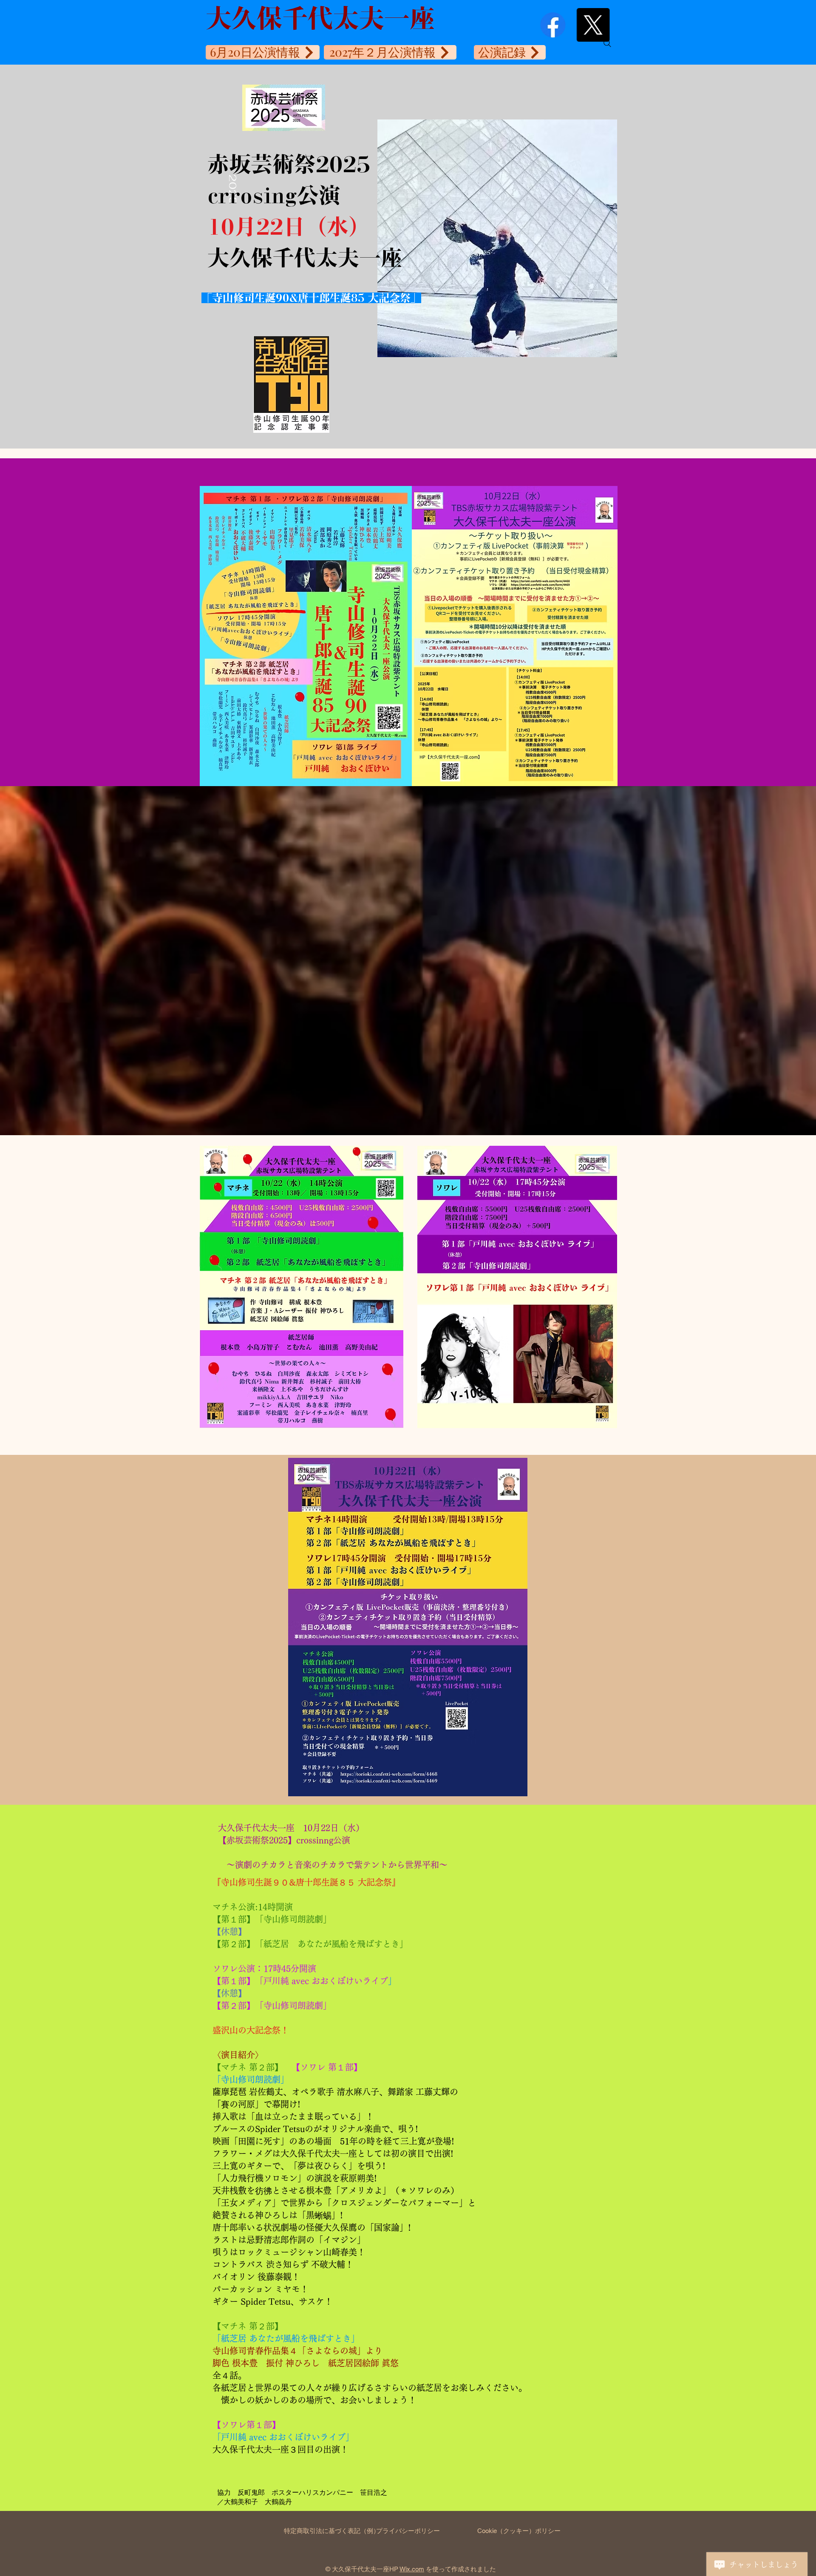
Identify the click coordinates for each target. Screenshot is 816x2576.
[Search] (607, 43)
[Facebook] (538, 25)
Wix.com (412, 2569)
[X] (578, 25)
